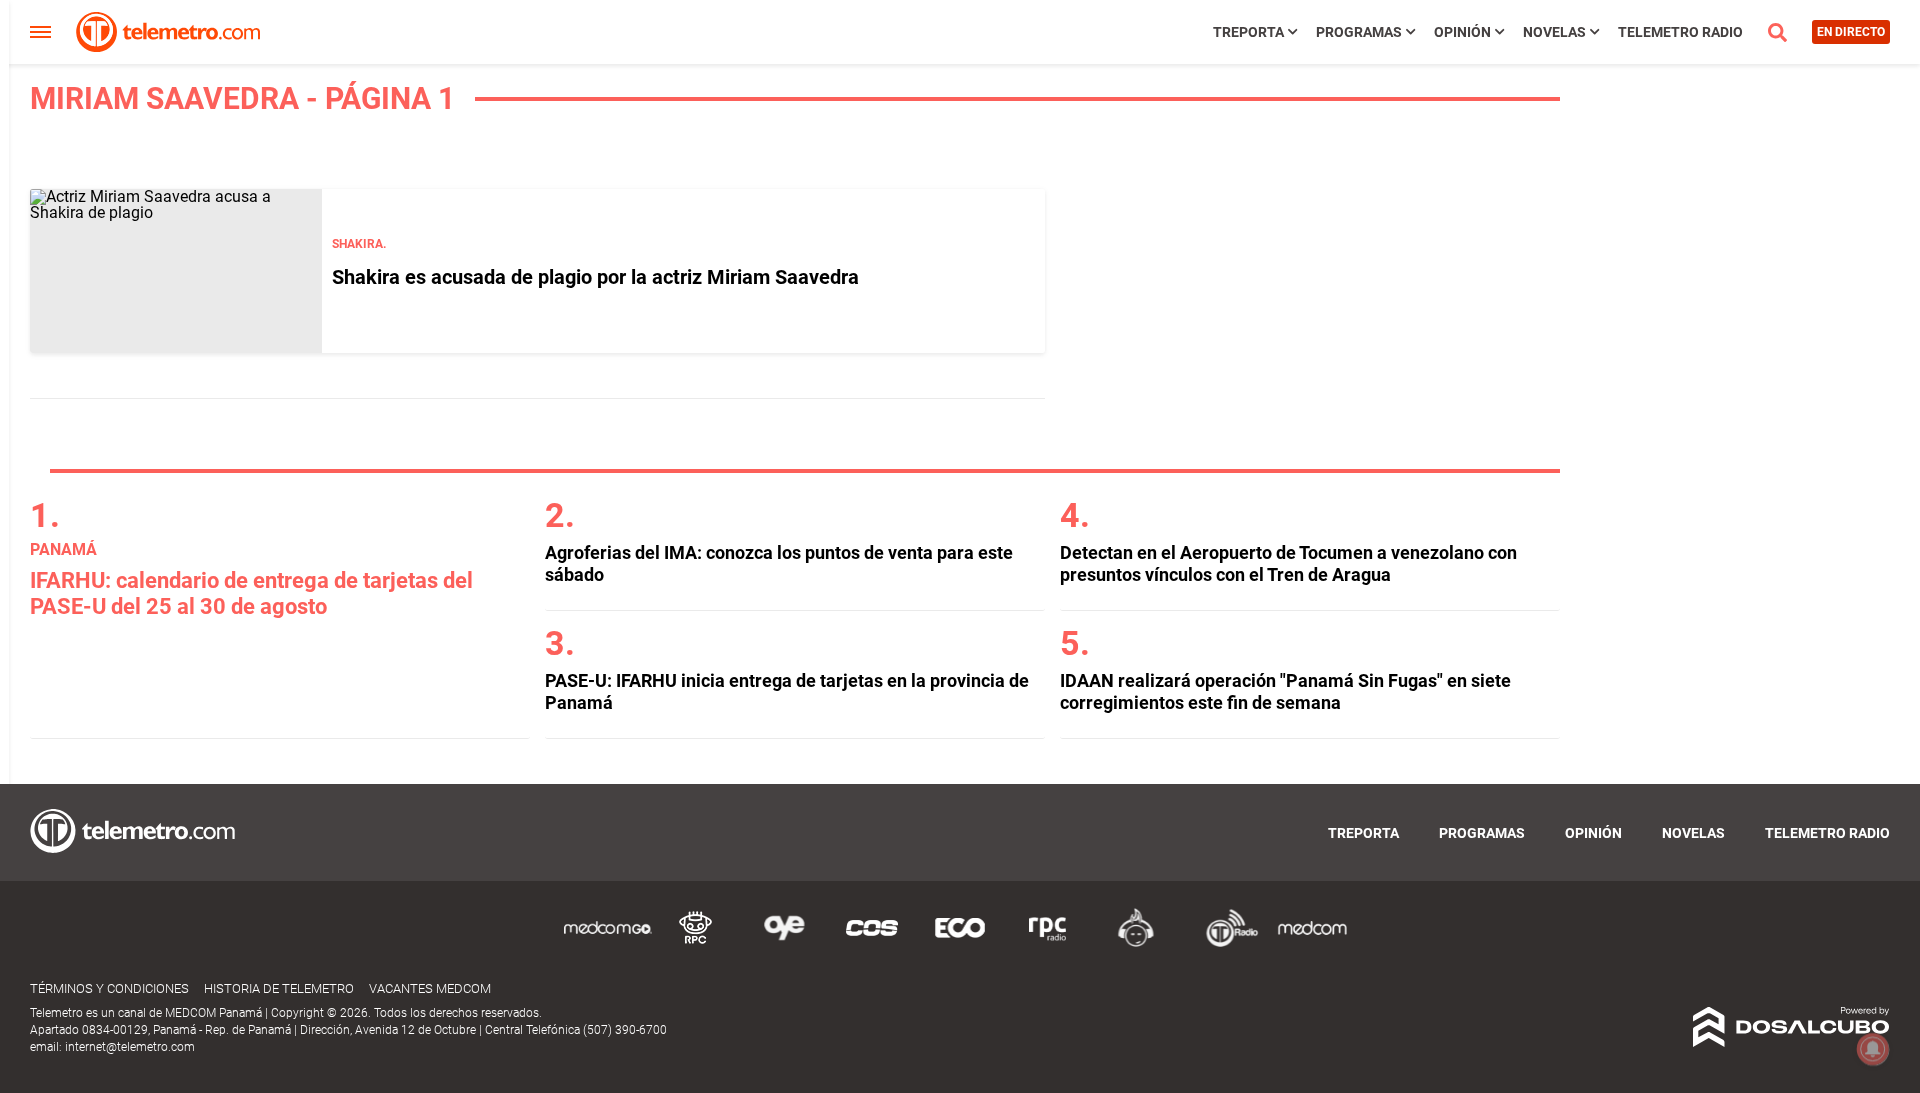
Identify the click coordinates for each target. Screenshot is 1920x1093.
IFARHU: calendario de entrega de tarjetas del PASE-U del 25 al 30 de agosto (251, 593)
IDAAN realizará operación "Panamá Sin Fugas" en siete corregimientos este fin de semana (1285, 691)
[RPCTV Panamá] (696, 943)
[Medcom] (1312, 943)
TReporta (1248, 32)
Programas (1359, 32)
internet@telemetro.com (130, 1047)
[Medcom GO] (608, 943)
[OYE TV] (784, 943)
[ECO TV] (960, 943)
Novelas (1554, 32)
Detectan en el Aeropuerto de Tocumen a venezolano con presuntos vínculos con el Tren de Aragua (1288, 563)
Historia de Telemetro (279, 988)
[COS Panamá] (872, 943)
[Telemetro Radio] (1224, 943)
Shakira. (359, 244)
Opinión (1462, 32)
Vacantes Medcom (430, 988)
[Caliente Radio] (1136, 943)
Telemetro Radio (1680, 32)
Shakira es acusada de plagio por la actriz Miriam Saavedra (595, 277)
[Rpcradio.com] (1048, 943)
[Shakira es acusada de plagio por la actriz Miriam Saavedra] (176, 271)
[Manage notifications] (1873, 1049)
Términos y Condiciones (109, 988)
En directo (1851, 32)
